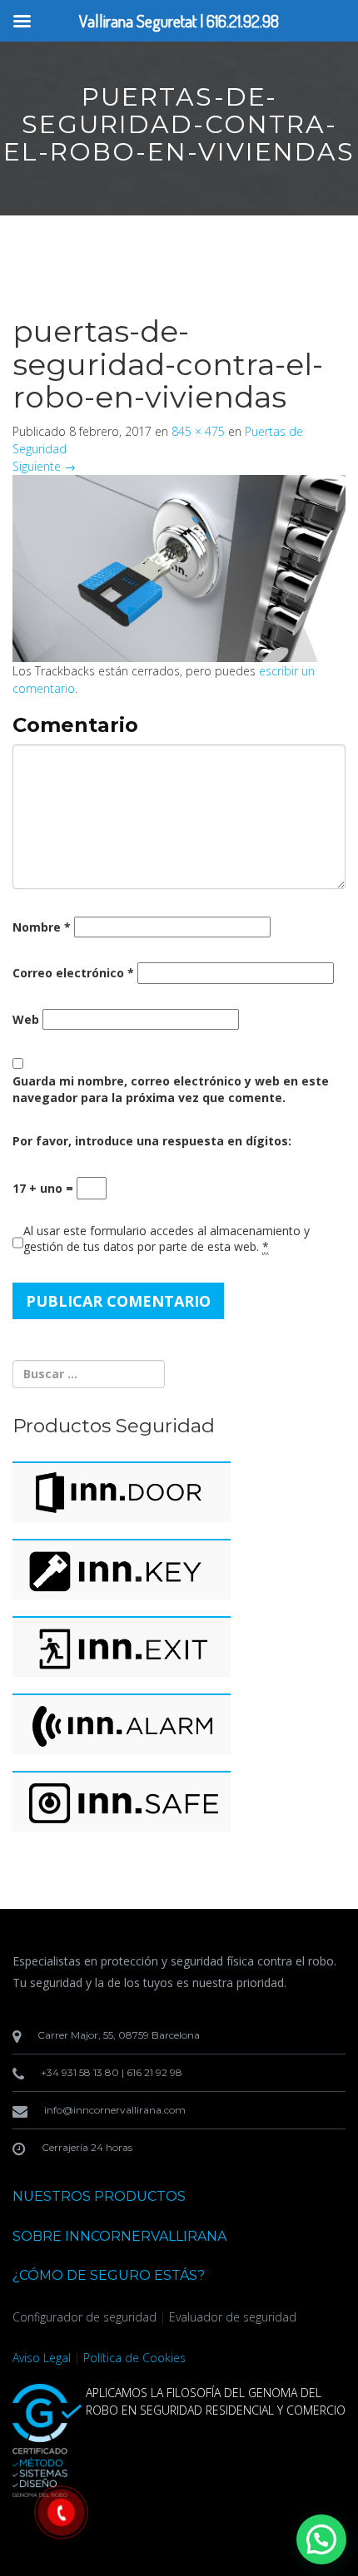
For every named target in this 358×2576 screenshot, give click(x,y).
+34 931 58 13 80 (80, 2072)
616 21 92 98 (154, 2072)
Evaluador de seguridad (233, 2317)
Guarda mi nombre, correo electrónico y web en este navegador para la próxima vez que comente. (171, 1089)
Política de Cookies (134, 2358)
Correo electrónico (73, 973)
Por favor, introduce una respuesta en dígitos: (152, 1141)
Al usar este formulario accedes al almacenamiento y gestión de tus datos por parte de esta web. (167, 1239)
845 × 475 (198, 431)
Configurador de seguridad (85, 2317)
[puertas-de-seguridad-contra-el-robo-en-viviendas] (179, 567)
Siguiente (44, 466)
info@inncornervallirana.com (115, 2110)
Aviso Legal (42, 2358)
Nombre (42, 927)
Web (26, 1019)
